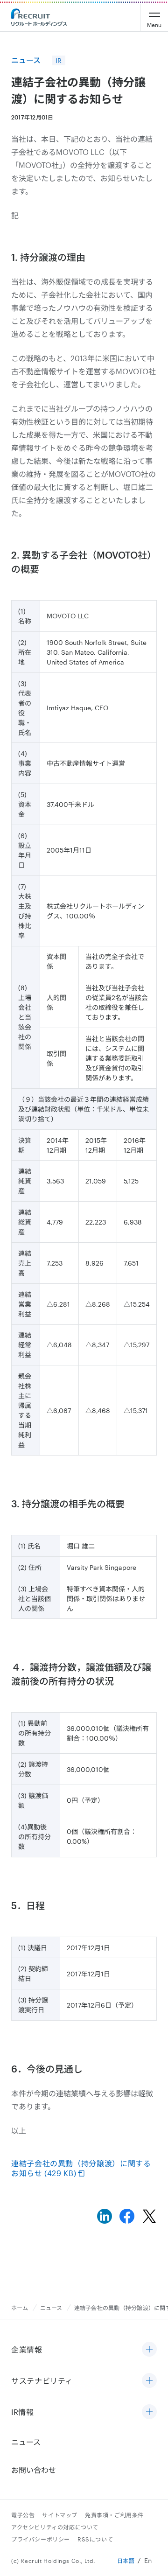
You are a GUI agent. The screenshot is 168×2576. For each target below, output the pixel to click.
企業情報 (27, 2349)
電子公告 (23, 2515)
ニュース (51, 2308)
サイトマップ (60, 2515)
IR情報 (23, 2412)
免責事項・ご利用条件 (114, 2515)
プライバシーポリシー (41, 2539)
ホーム (20, 2308)
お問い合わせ (34, 2470)
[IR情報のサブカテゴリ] (149, 2412)
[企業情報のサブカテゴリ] (149, 2350)
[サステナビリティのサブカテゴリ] (149, 2381)
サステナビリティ (42, 2381)
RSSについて (95, 2539)
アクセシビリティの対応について (55, 2527)
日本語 (126, 2561)
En (148, 2560)
